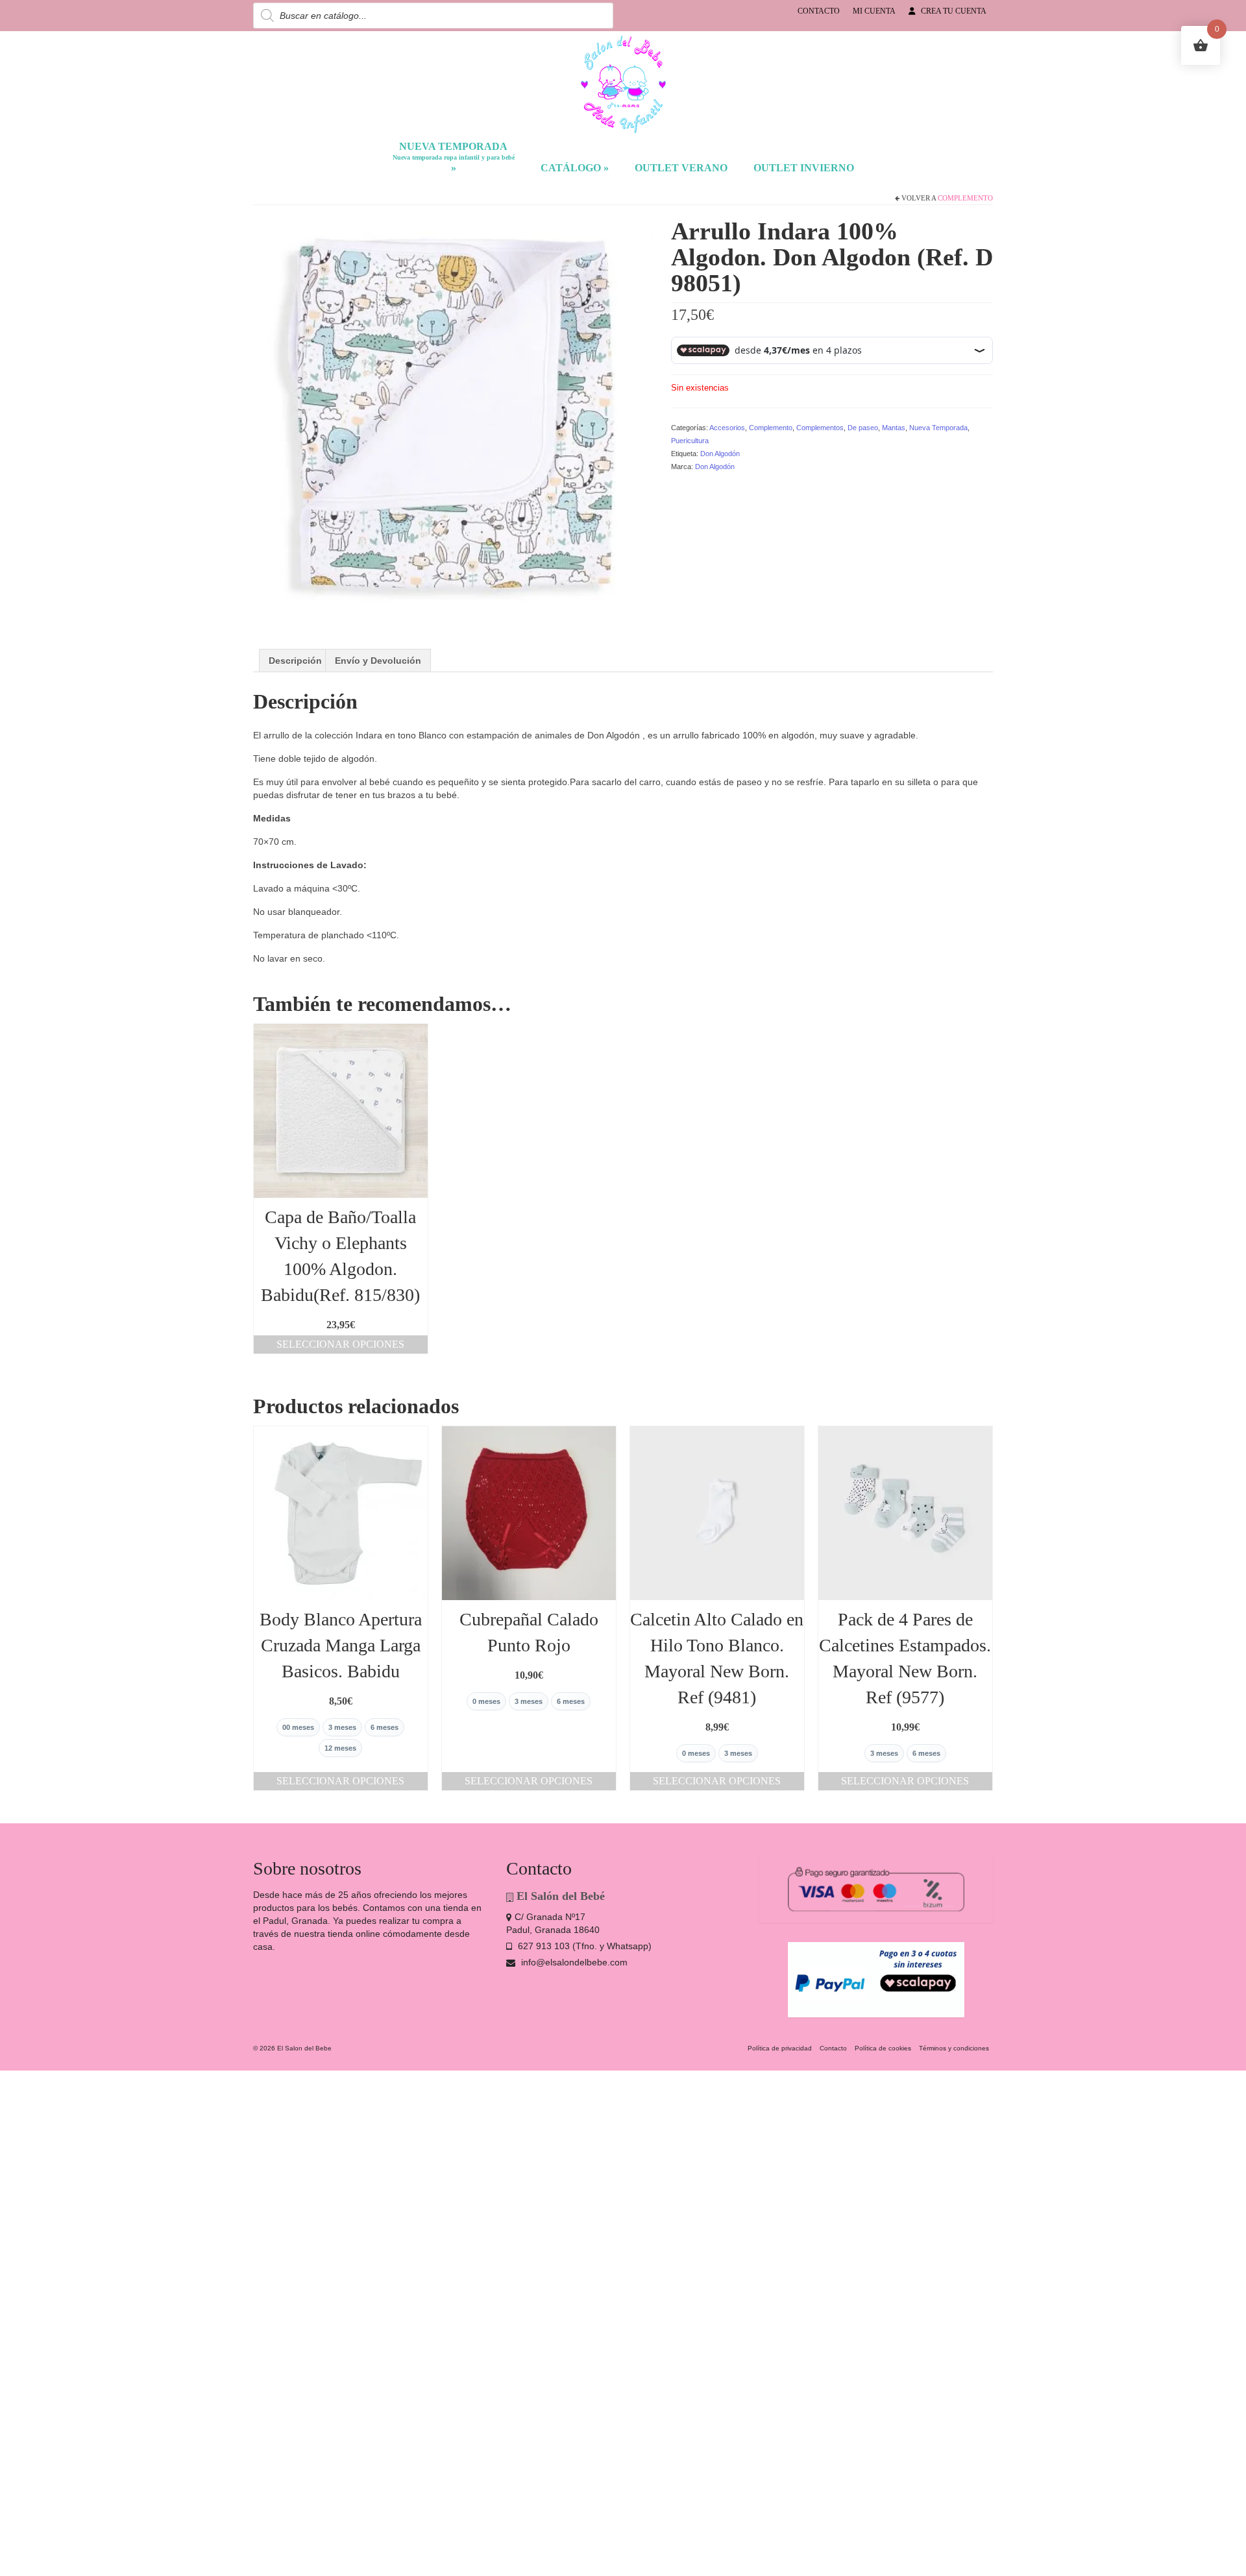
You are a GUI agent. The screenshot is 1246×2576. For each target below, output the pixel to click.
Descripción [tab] (295, 661)
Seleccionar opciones (340, 1344)
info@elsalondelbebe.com (573, 1962)
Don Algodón (720, 454)
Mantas (894, 428)
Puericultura (690, 441)
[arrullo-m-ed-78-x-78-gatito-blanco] (452, 416)
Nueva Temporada (938, 428)
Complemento (965, 198)
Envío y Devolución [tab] (378, 661)
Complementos (820, 428)
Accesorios (727, 428)
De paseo (863, 428)
